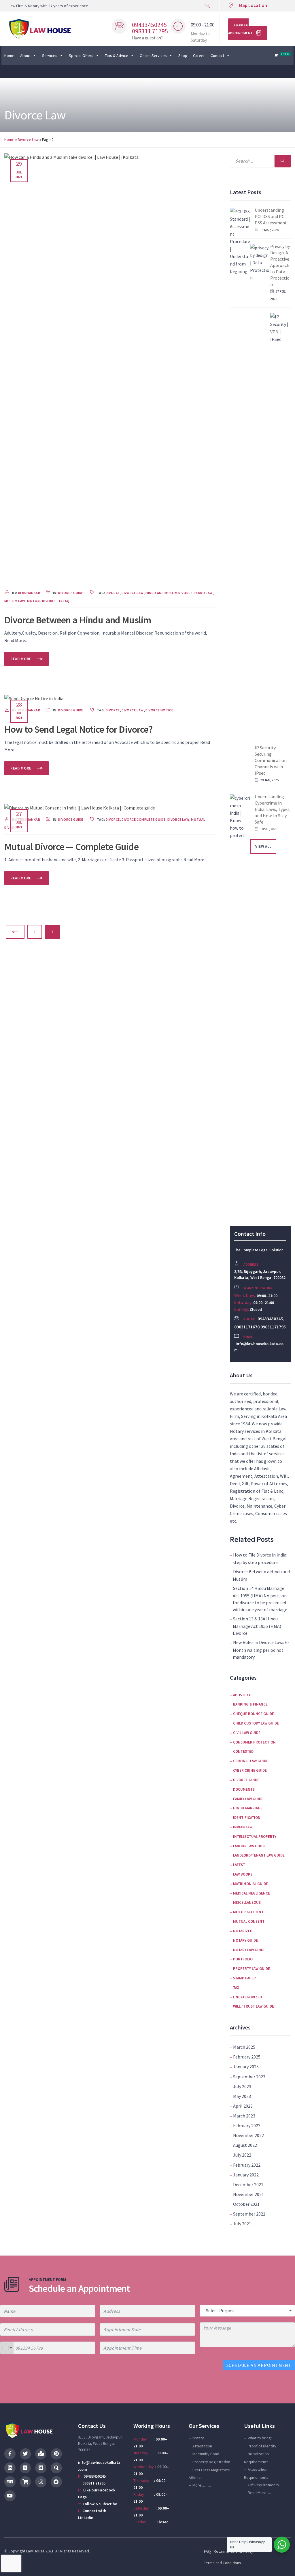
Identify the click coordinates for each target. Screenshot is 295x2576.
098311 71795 (92, 2483)
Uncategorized (247, 1997)
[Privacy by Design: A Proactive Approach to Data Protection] (260, 459)
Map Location (253, 5)
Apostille (242, 1695)
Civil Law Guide (247, 1733)
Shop (183, 56)
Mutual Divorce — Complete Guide (71, 847)
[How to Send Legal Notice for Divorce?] (34, 698)
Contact (217, 56)
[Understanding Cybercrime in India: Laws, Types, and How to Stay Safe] (240, 1010)
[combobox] (7, 2348)
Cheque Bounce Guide (254, 1714)
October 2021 (246, 2204)
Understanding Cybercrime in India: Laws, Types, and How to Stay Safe (273, 809)
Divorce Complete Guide (143, 819)
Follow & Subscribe (100, 2504)
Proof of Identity (262, 2446)
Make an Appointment (241, 29)
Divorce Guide (71, 593)
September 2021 (249, 2214)
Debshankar (29, 593)
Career (199, 56)
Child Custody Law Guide (256, 1723)
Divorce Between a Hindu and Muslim (78, 620)
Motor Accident (248, 1912)
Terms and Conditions (223, 2563)
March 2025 (244, 2047)
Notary (198, 2438)
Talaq (64, 601)
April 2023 (243, 2106)
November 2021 (248, 2194)
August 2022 (245, 2145)
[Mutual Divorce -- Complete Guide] (80, 807)
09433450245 (95, 2476)
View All (263, 846)
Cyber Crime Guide (250, 1770)
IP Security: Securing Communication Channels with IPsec (271, 760)
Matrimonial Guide (250, 1884)
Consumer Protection (254, 1742)
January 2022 (246, 2175)
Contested (243, 1751)
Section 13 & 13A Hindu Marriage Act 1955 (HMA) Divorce (257, 1626)
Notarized (243, 1931)
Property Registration (211, 2462)
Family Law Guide (248, 1799)
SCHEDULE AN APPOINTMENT (259, 2365)
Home (9, 56)
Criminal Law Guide (251, 1761)
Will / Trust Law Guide (254, 2006)
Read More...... (260, 2493)
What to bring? (260, 2438)
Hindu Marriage (248, 1808)
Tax (236, 1988)
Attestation (202, 2446)
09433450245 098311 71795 (150, 28)
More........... (202, 2485)
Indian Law (243, 1827)
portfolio (243, 1959)
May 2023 (242, 2096)
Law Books (243, 1874)
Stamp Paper (244, 1978)
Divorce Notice (159, 710)
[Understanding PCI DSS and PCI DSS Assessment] (240, 423)
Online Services (153, 56)
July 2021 (242, 2224)
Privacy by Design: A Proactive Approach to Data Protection (280, 265)
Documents (244, 1789)
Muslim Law (15, 601)
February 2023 (247, 2126)
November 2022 (248, 2135)
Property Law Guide (251, 1969)
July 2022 (242, 2155)
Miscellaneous (247, 1902)
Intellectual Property (255, 1837)
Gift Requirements (263, 2485)
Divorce (113, 593)
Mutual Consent (249, 1921)
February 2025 (247, 2057)
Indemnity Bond (206, 2454)
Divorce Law (28, 140)
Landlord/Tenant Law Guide (259, 1855)
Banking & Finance (250, 1704)
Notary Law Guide (249, 1950)
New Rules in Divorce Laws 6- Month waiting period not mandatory (261, 1649)
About (25, 56)
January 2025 (246, 2067)
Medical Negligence (251, 1893)
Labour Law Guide (249, 1846)
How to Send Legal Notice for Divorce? (79, 729)
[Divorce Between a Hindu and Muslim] (111, 368)
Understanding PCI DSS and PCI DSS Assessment (271, 216)
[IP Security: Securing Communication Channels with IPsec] (280, 528)
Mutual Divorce (42, 601)
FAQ (207, 6)
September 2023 (249, 2077)
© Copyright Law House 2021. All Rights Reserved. (47, 2551)
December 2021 (248, 2184)
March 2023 (244, 2116)
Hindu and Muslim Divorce (169, 593)
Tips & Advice (117, 56)
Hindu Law (204, 593)
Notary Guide (245, 1940)
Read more (21, 659)
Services (50, 56)
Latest (239, 1865)
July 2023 (242, 2086)
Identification (247, 1818)
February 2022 (247, 2165)
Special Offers (81, 56)
